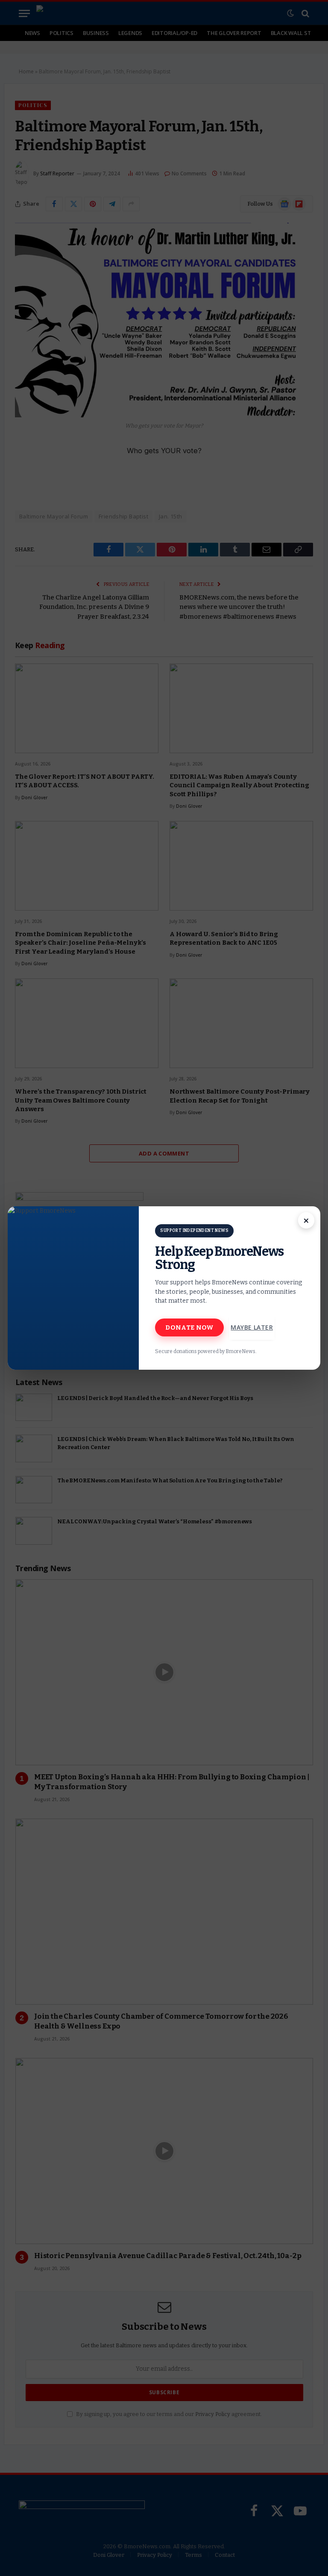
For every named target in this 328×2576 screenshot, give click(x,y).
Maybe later (252, 1327)
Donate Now (189, 1327)
